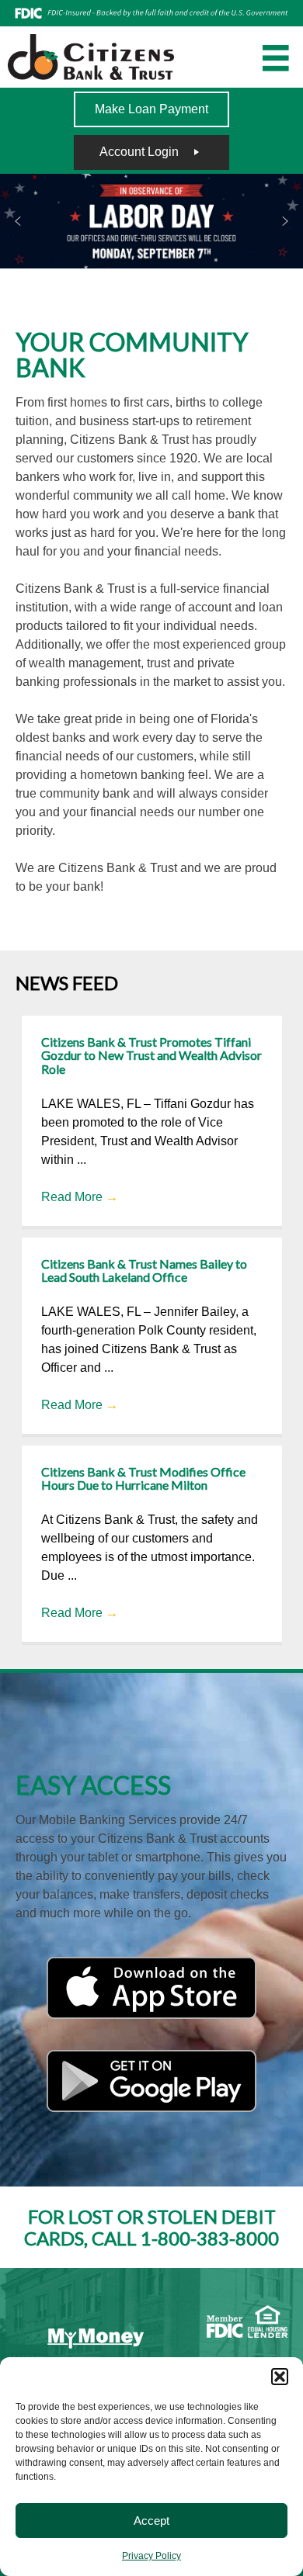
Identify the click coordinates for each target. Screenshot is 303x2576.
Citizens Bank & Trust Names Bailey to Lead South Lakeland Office (144, 1271)
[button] (280, 2377)
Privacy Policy (151, 2556)
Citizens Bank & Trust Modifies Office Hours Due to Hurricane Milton (143, 1478)
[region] (151, 221)
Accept (151, 2521)
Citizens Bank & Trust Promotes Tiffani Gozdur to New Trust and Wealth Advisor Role (151, 1055)
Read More (80, 1197)
